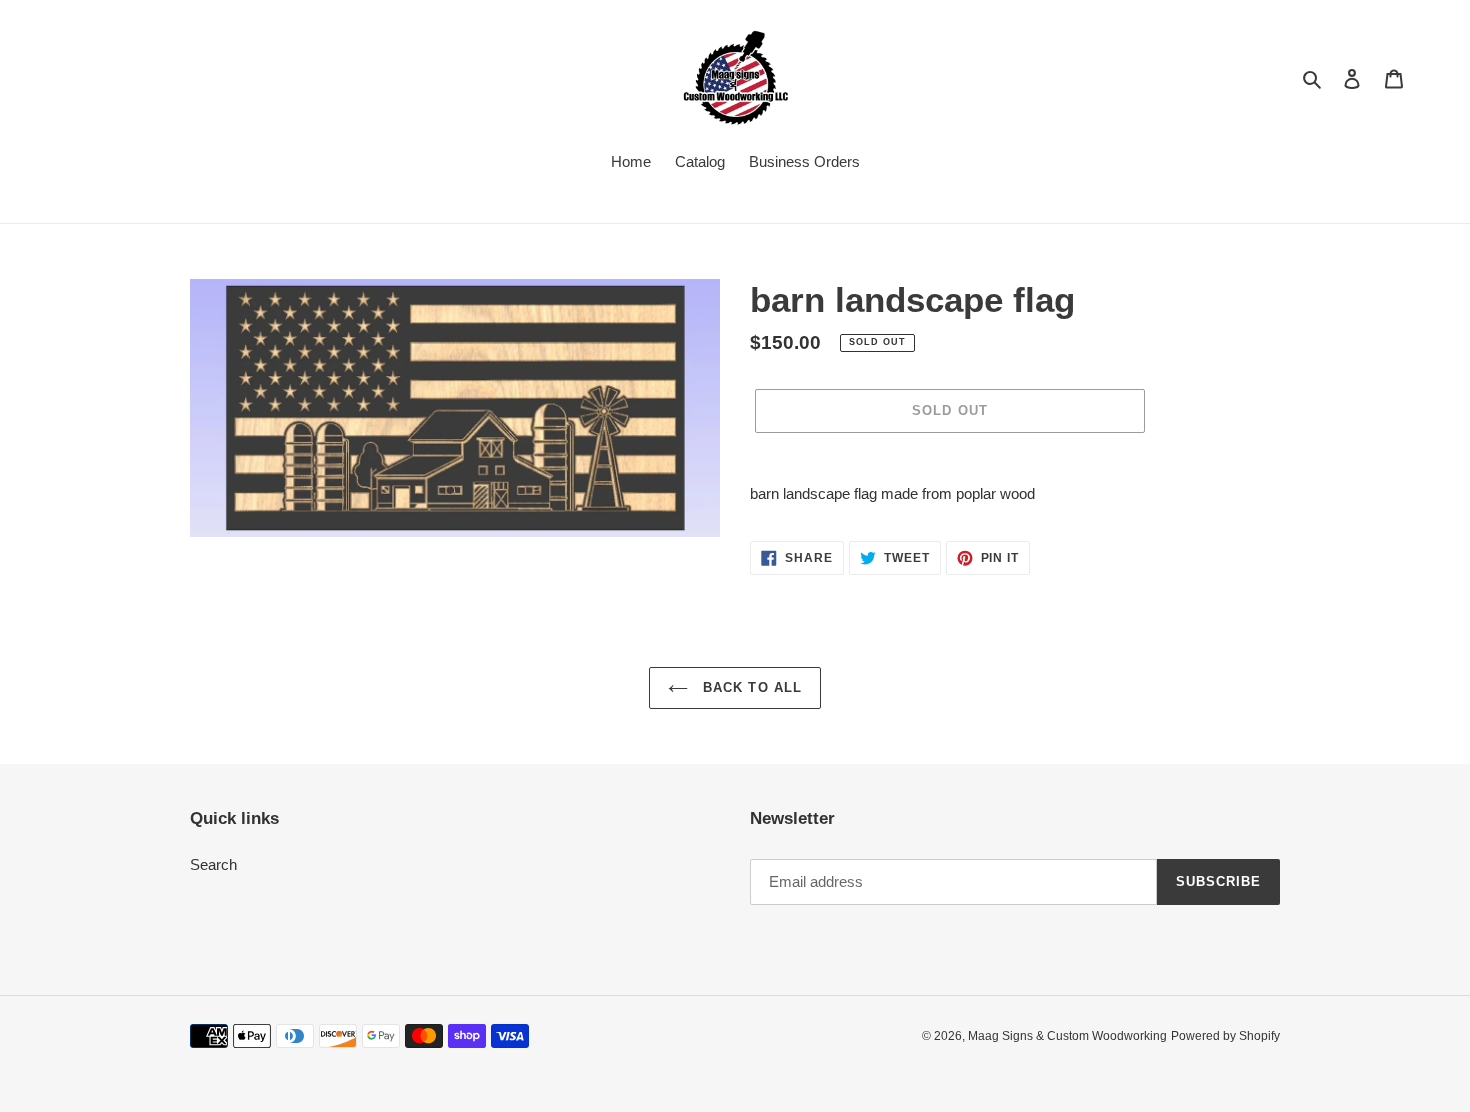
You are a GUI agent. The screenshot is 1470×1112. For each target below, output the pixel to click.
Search (213, 864)
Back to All (749, 687)
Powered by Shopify (1225, 1036)
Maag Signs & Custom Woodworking (1067, 1036)
